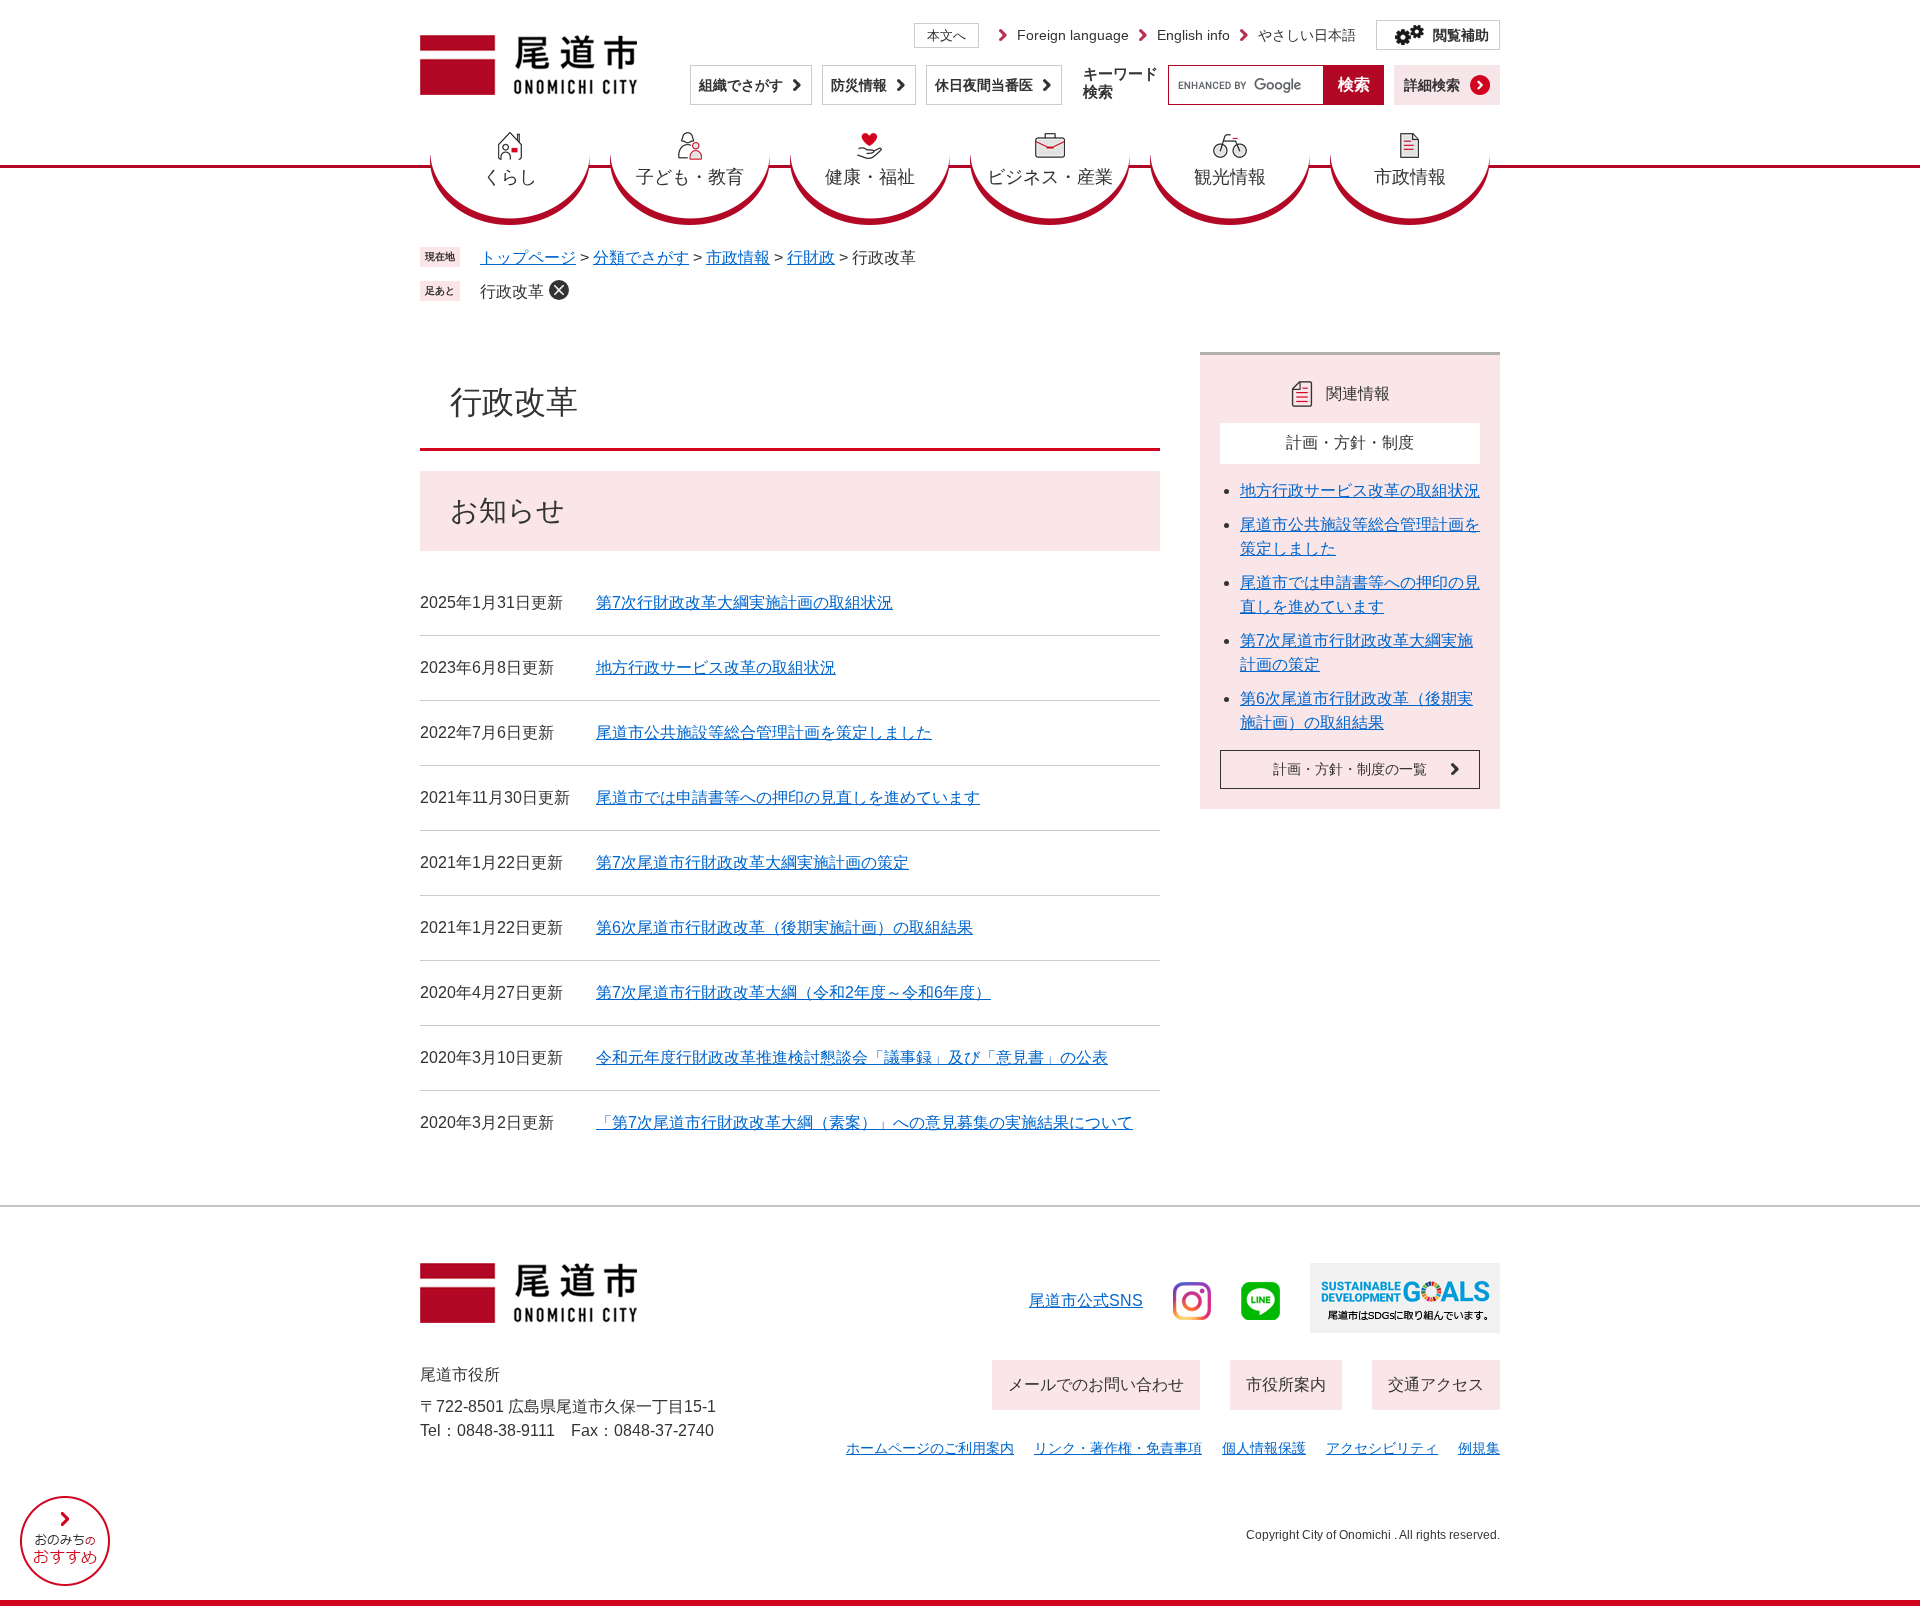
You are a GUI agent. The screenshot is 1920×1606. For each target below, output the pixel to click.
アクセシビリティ (1382, 1448)
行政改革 (512, 291)
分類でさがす (641, 257)
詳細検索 (1432, 85)
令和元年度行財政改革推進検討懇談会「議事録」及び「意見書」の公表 (852, 1057)
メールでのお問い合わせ (1096, 1384)
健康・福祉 (870, 177)
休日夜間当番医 (984, 85)
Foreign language (1073, 35)
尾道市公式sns (1086, 1300)
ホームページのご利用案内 (930, 1448)
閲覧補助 (1461, 35)
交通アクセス (1436, 1384)
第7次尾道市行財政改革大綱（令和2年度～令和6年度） (793, 992)
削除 (559, 290)
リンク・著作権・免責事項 (1118, 1448)
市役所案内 (1286, 1384)
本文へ (946, 35)
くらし (510, 177)
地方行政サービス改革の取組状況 (716, 667)
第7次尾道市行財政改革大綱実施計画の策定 (752, 862)
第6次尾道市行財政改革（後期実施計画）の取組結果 (784, 927)
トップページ (528, 257)
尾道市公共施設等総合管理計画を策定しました (764, 732)
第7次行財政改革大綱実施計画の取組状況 (744, 602)
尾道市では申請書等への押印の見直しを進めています (788, 797)
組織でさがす (741, 85)
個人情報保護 (1264, 1448)
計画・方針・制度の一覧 (1350, 769)
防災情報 (859, 85)
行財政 (811, 257)
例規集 (1479, 1448)
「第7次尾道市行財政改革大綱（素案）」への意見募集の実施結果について (864, 1122)
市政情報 (1410, 177)
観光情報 (1230, 177)
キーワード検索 (1120, 82)
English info (1193, 35)
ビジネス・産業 (1050, 177)
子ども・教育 (690, 177)
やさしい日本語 (1307, 35)
